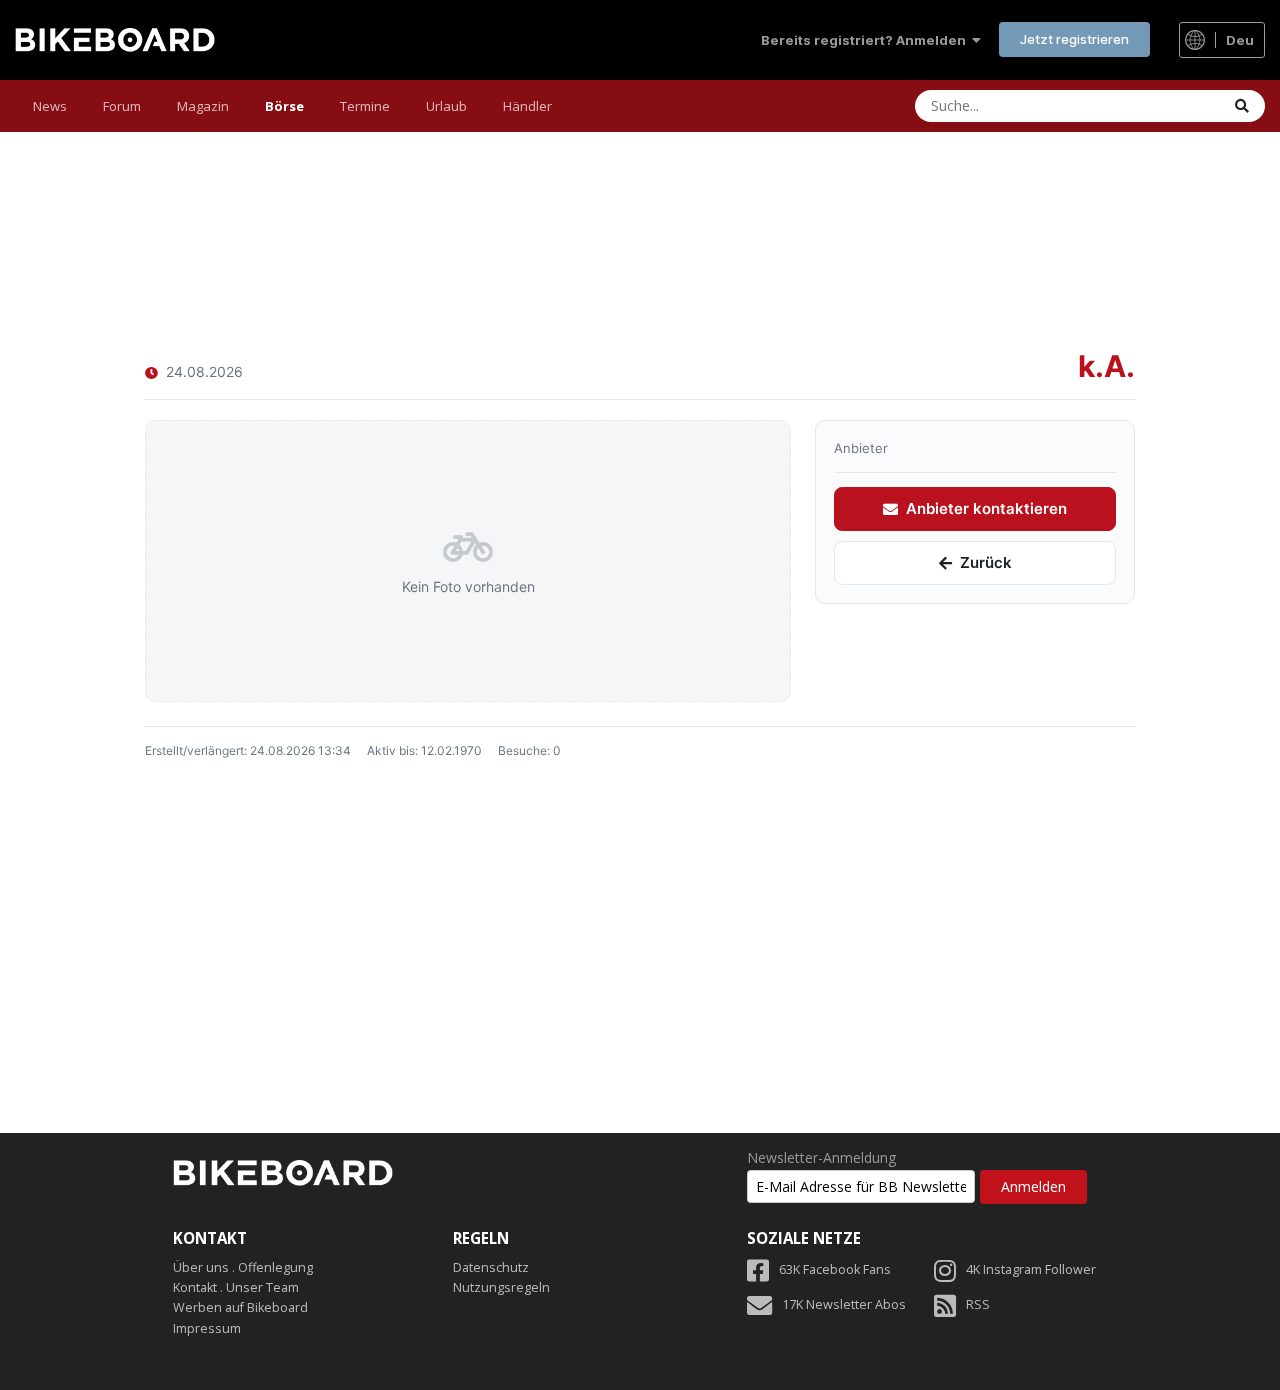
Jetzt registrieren (1074, 39)
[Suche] (1242, 106)
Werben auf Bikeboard (240, 1307)
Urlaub (446, 106)
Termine (365, 106)
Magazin (203, 106)
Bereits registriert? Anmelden (866, 40)
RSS (978, 1304)
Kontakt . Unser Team (236, 1287)
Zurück (986, 563)
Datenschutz (491, 1267)
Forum (122, 106)
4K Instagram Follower (1031, 1269)
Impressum (207, 1328)
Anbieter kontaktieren (986, 509)
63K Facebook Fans (835, 1269)
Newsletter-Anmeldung (821, 1158)
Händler (527, 106)
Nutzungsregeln (501, 1287)
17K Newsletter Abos (844, 1304)
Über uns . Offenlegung (243, 1267)
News (50, 106)
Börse (284, 106)
